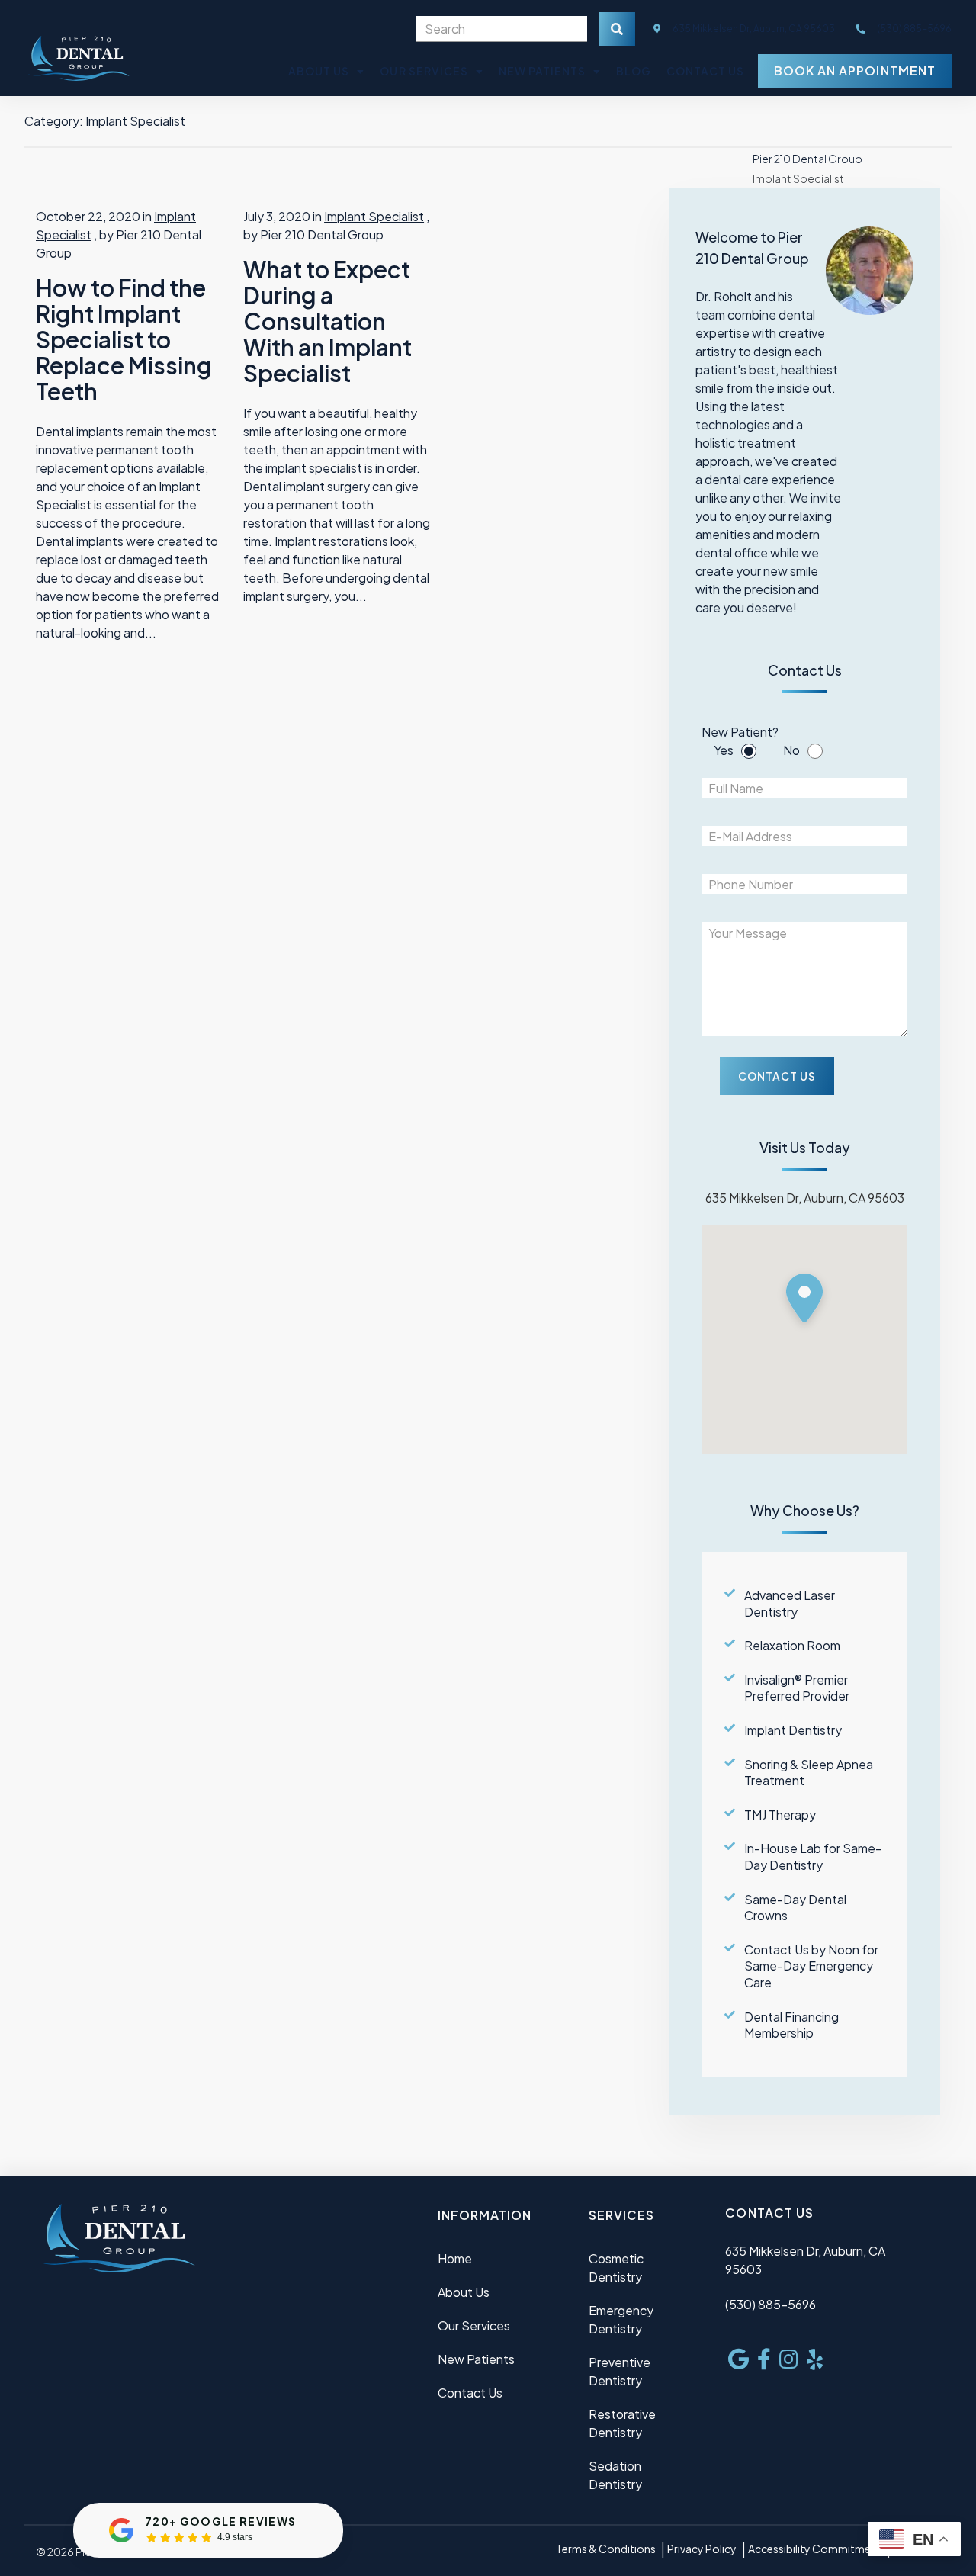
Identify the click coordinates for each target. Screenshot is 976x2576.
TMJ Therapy (780, 1815)
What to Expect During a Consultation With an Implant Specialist (327, 321)
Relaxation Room (792, 1645)
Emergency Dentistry (621, 2319)
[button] (804, 1301)
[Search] (617, 29)
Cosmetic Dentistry (616, 2268)
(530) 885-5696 (771, 2304)
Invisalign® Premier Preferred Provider (797, 1688)
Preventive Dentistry (620, 2371)
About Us (319, 71)
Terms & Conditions (606, 2549)
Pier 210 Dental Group (807, 159)
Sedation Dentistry (615, 2475)
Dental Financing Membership (791, 2025)
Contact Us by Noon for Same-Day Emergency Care (811, 1966)
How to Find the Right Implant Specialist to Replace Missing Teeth (124, 339)
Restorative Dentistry (622, 2423)
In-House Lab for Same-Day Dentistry (813, 1857)
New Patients (542, 71)
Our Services (424, 71)
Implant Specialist (374, 216)
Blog (634, 71)
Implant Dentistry (793, 1730)
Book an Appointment (854, 71)
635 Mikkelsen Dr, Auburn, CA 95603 (753, 29)
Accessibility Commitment (815, 2549)
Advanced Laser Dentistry (790, 1603)
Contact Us (705, 71)
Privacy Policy (702, 2549)
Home (455, 2258)
